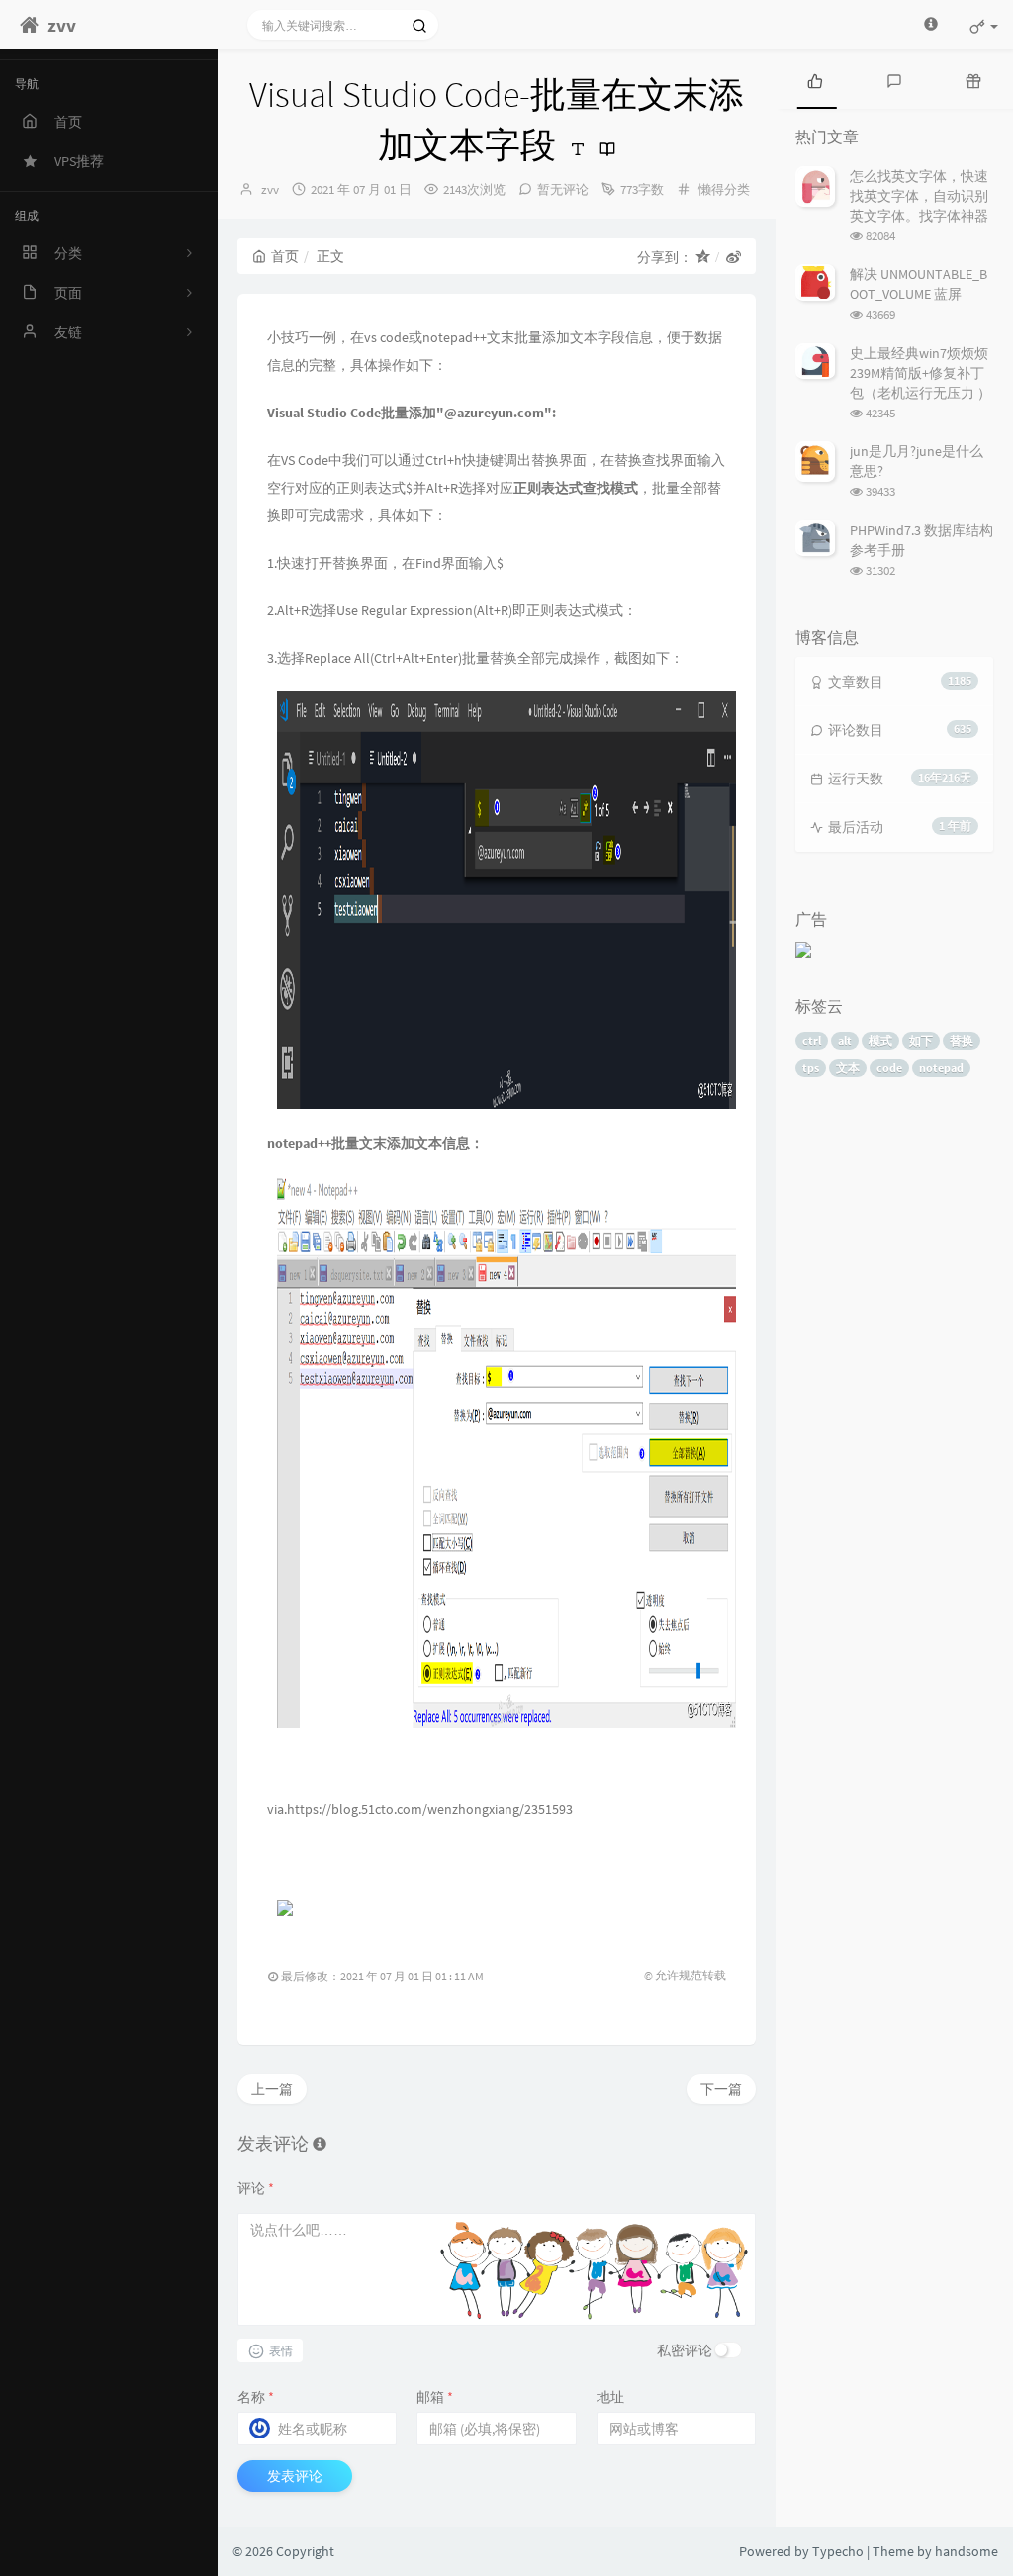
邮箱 (435, 2397)
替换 (962, 1040)
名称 (256, 2397)
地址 (610, 2397)
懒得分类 (724, 189)
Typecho (838, 2551)
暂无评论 (563, 189)
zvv (270, 189)
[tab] (815, 79)
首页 (285, 256)
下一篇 (721, 2089)
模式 (880, 1040)
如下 (921, 1040)
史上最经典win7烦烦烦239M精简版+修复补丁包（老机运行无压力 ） (921, 373)
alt (845, 1040)
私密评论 (685, 2350)
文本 (848, 1068)
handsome (967, 2551)
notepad (941, 1068)
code (889, 1068)
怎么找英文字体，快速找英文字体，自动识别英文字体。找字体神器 (919, 196)
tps (811, 1068)
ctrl (812, 1040)
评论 (256, 2188)
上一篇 (272, 2089)
